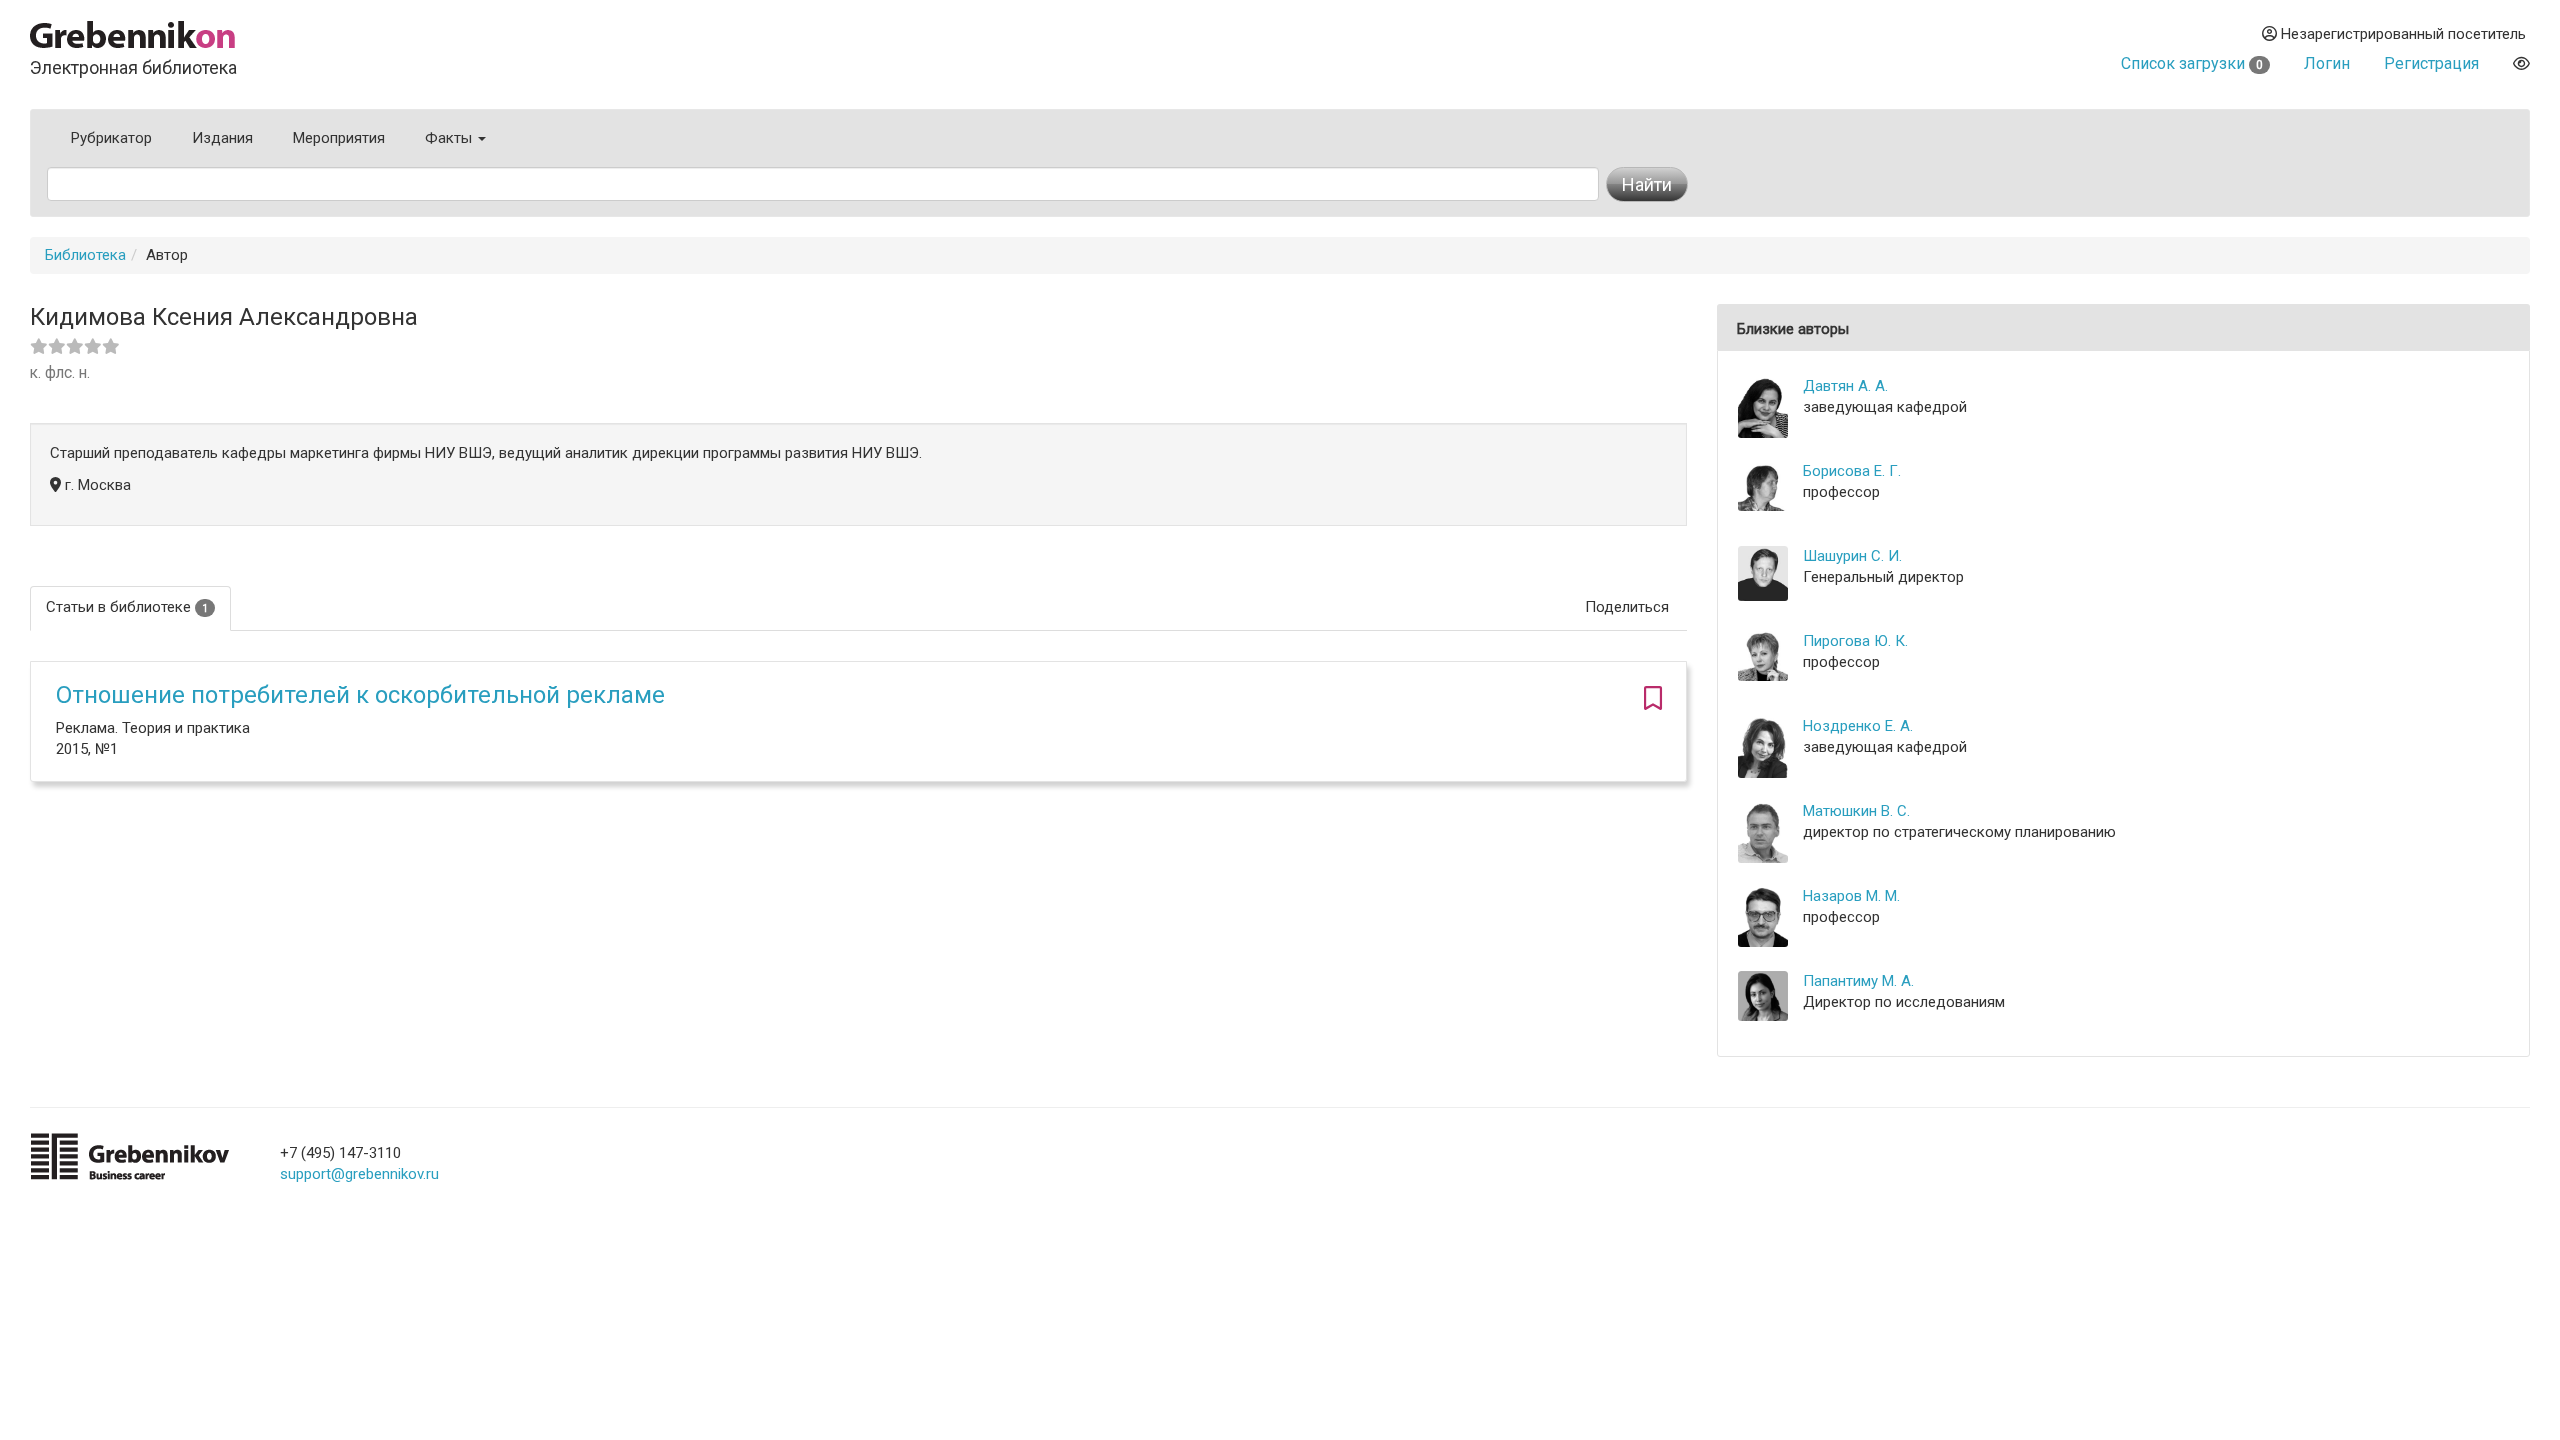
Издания (222, 138)
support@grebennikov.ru (359, 1174)
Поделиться (1627, 607)
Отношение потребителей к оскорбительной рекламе (360, 695)
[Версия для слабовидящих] (2521, 63)
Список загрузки (2192, 63)
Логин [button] (2327, 63)
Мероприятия (339, 138)
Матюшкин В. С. (1856, 811)
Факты (450, 138)
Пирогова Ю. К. (1855, 641)
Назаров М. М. (1851, 896)
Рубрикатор (111, 138)
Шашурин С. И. (1852, 556)
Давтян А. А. (1845, 386)
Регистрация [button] (2431, 63)
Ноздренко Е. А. (1858, 726)
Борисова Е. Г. (1852, 471)
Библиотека (85, 255)
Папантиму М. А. (1858, 981)
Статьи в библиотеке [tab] (127, 607)
